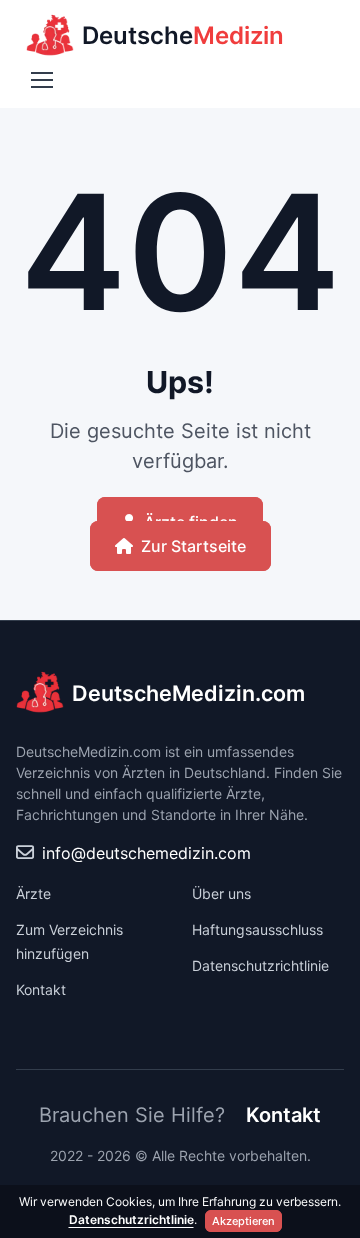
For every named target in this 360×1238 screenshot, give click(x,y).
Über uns (221, 893)
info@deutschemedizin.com (146, 853)
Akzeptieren (243, 1221)
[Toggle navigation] (41, 80)
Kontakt (41, 989)
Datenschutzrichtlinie (260, 965)
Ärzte (33, 893)
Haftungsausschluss (257, 929)
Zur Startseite (193, 546)
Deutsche (183, 35)
